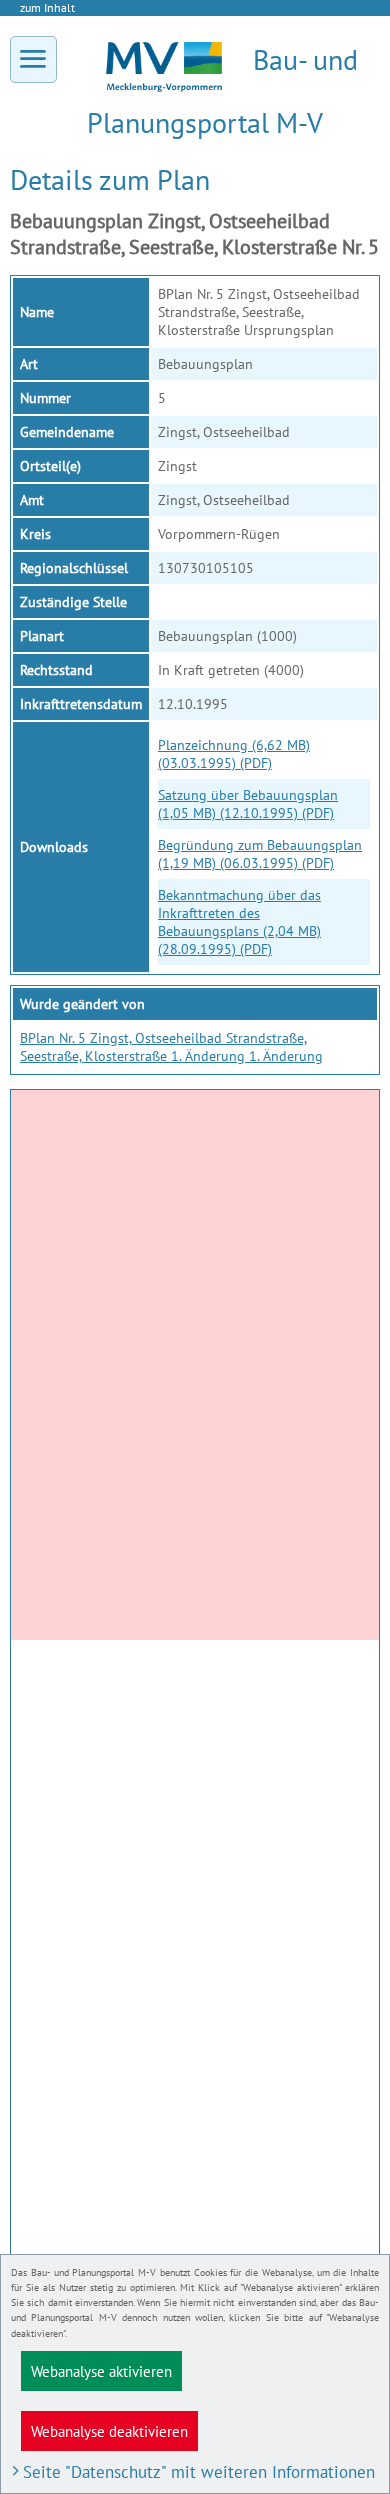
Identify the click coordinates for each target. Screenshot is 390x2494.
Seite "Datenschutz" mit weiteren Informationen (199, 2472)
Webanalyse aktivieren (101, 2371)
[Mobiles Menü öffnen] (33, 59)
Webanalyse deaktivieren (109, 2431)
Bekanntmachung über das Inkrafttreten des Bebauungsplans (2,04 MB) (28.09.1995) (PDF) (239, 922)
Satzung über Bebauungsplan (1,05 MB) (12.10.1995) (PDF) (248, 804)
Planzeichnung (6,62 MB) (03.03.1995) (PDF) (234, 754)
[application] (195, 1365)
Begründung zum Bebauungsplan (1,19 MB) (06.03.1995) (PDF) (260, 854)
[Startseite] (164, 87)
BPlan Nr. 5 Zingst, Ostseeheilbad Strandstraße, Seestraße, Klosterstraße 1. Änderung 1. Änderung (171, 1047)
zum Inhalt (47, 7)
